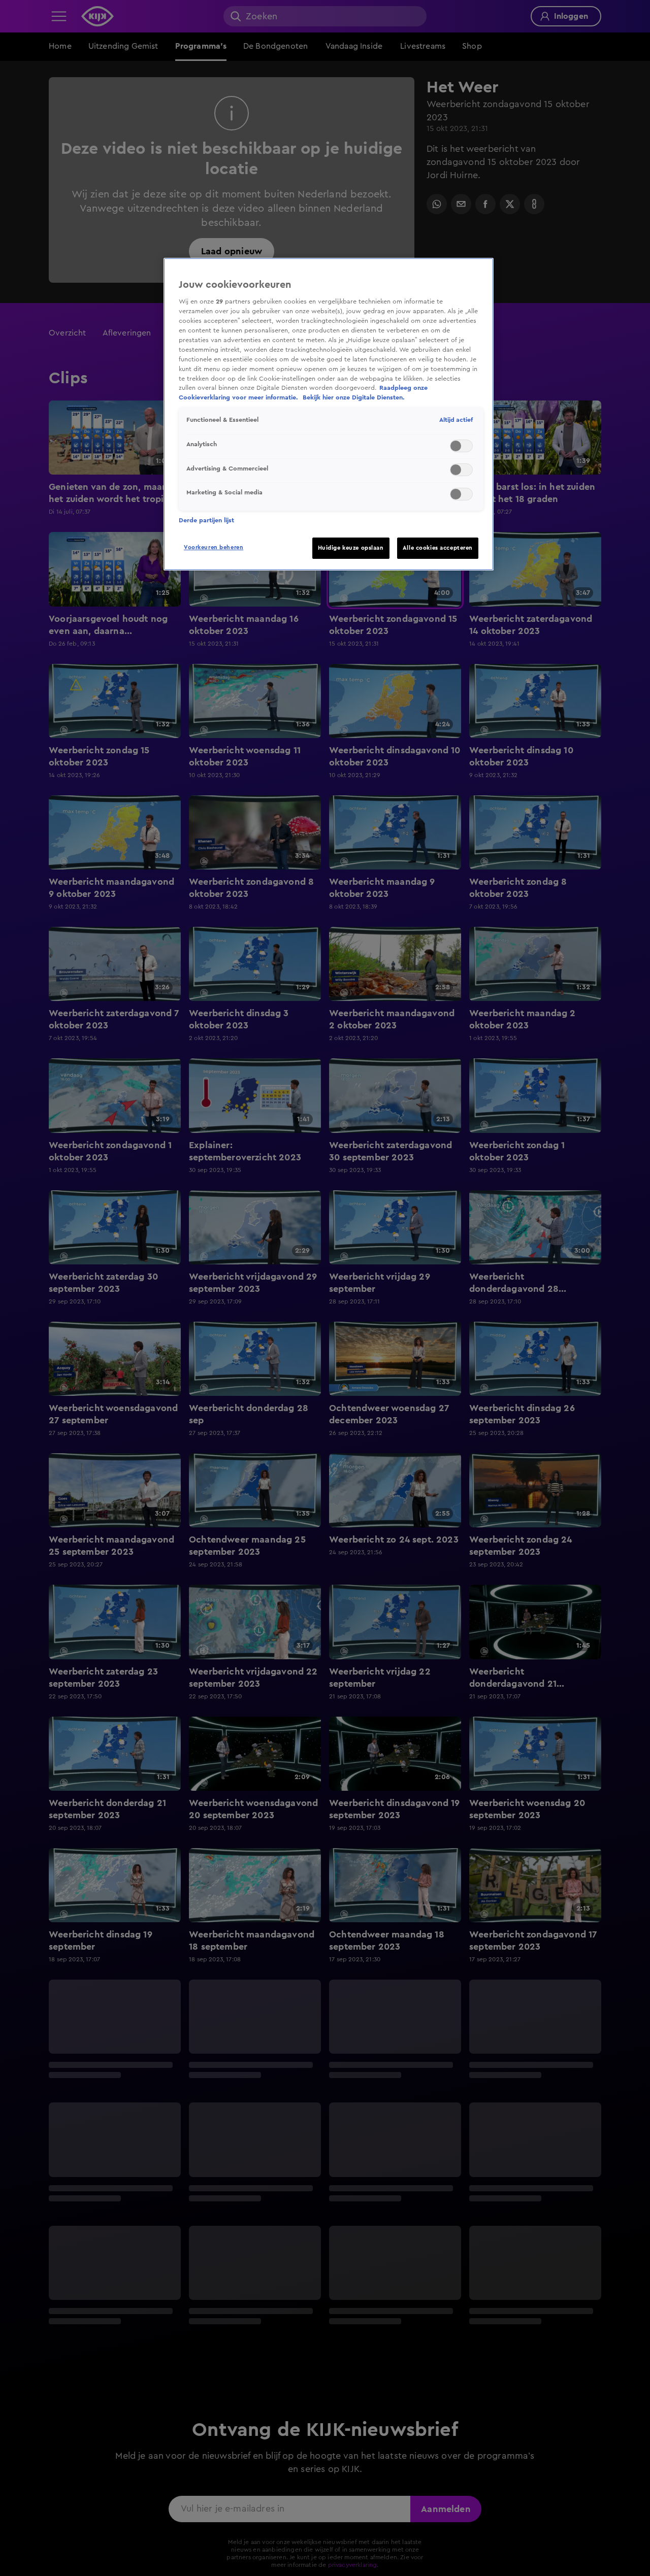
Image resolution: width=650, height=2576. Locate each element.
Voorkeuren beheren (214, 547)
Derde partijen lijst (206, 520)
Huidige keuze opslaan (351, 548)
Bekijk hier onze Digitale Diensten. (354, 397)
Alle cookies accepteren (438, 548)
